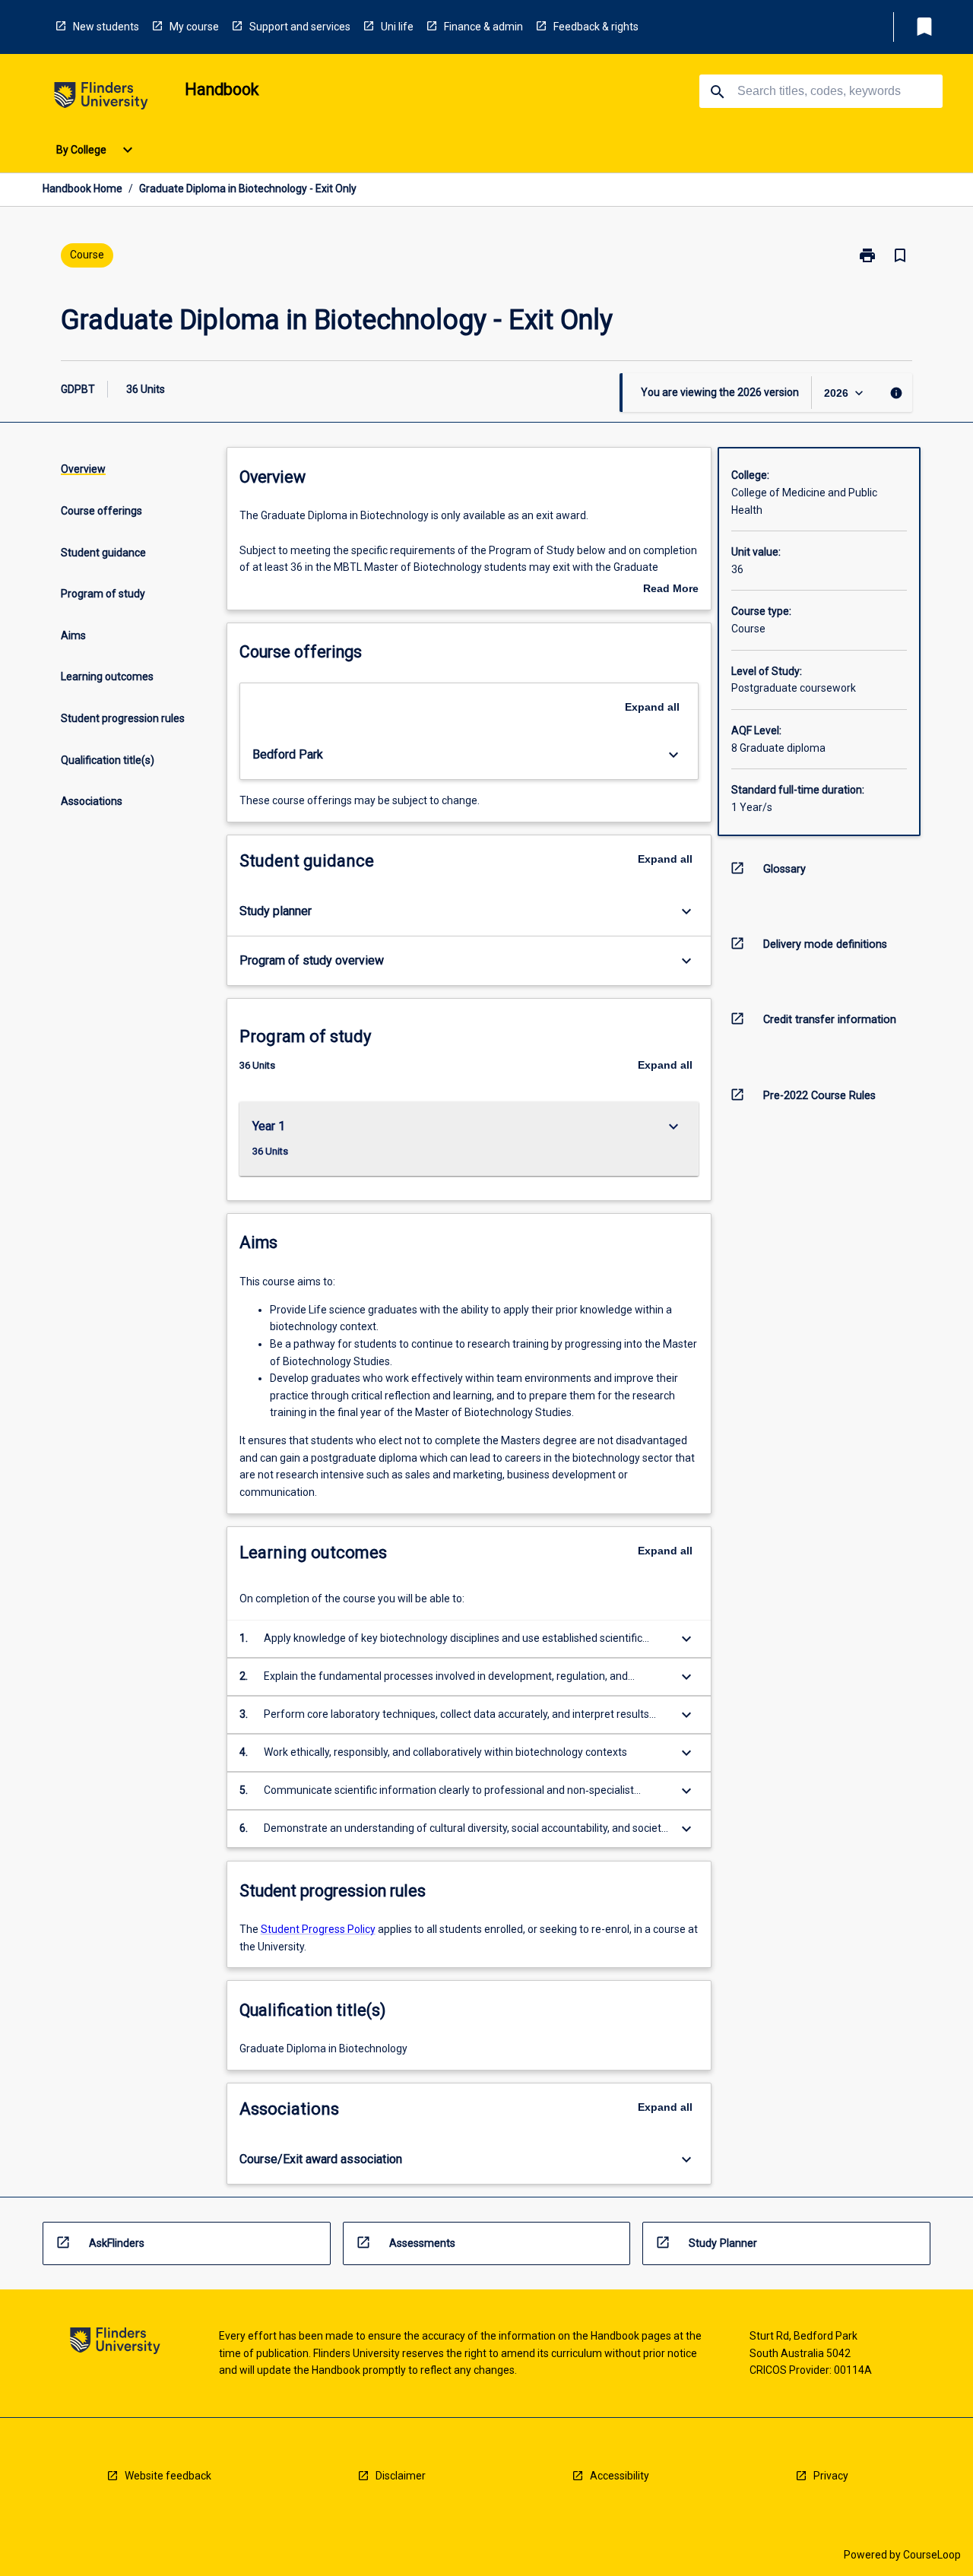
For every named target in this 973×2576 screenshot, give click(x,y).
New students (106, 27)
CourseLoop (932, 2555)
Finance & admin (483, 27)
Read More (671, 590)
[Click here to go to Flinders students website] (101, 98)
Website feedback (168, 2476)
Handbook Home (82, 189)
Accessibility (620, 2476)
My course (194, 27)
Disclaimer (401, 2476)
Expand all (652, 707)
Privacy (831, 2476)
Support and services (300, 27)
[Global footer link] (115, 2343)
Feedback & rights (596, 27)
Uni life (397, 27)
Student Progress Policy (318, 1929)
